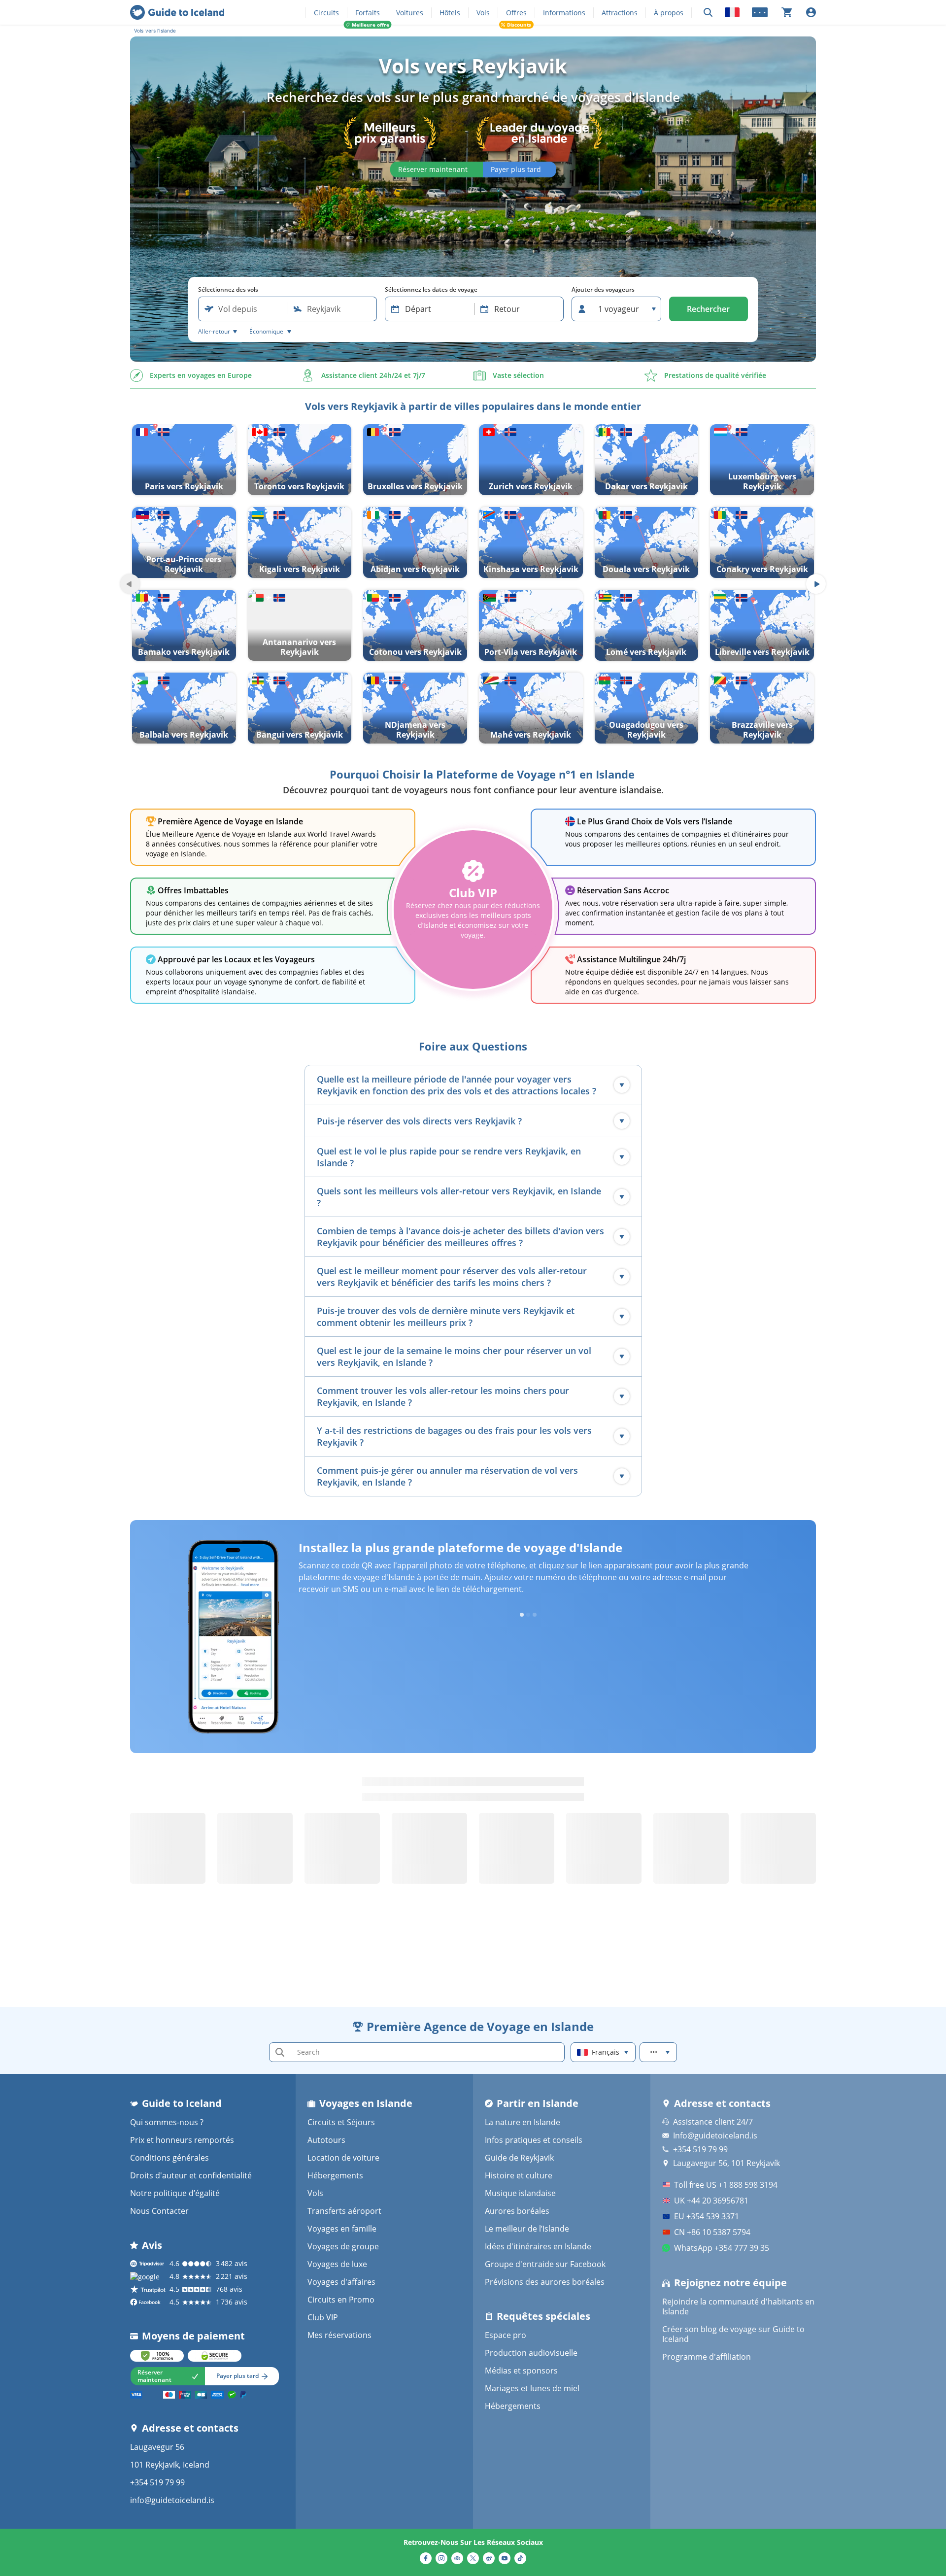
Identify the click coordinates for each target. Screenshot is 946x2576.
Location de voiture (343, 2158)
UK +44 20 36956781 (711, 2201)
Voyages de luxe (337, 2264)
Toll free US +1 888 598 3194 (726, 2185)
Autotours (326, 2140)
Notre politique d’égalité (175, 2193)
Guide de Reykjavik (519, 2158)
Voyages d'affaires (341, 2282)
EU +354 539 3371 (707, 2216)
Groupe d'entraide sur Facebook (545, 2264)
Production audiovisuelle (531, 2353)
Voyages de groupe (343, 2246)
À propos (669, 13)
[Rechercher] (708, 13)
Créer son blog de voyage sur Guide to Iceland (733, 2334)
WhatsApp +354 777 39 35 (722, 2248)
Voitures (410, 13)
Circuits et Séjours (341, 2122)
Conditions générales (169, 2158)
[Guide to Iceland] (177, 12)
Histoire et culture (519, 2175)
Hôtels (450, 13)
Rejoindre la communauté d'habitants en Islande (738, 2306)
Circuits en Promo (341, 2300)
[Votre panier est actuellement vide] (787, 12)
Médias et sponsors (521, 2371)
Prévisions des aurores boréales (545, 2282)
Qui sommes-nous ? (167, 2122)
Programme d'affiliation (707, 2357)
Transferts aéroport (344, 2211)
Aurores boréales (517, 2211)
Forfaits (368, 13)
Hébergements (335, 2175)
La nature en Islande (523, 2122)
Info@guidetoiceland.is (715, 2135)
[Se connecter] (811, 12)
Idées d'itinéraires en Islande (538, 2246)
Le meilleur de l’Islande (527, 2229)
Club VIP (323, 2317)
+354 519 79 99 (157, 2482)
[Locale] (732, 12)
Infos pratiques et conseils (534, 2140)
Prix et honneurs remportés (182, 2140)
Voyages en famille (342, 2229)
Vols (483, 13)
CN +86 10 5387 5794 (712, 2232)
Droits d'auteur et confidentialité (191, 2175)
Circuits (326, 13)
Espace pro (506, 2335)
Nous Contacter (159, 2211)
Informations (564, 13)
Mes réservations (339, 2335)
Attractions (620, 13)
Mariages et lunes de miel (532, 2388)
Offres (516, 13)
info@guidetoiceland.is (172, 2500)
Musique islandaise (520, 2193)
